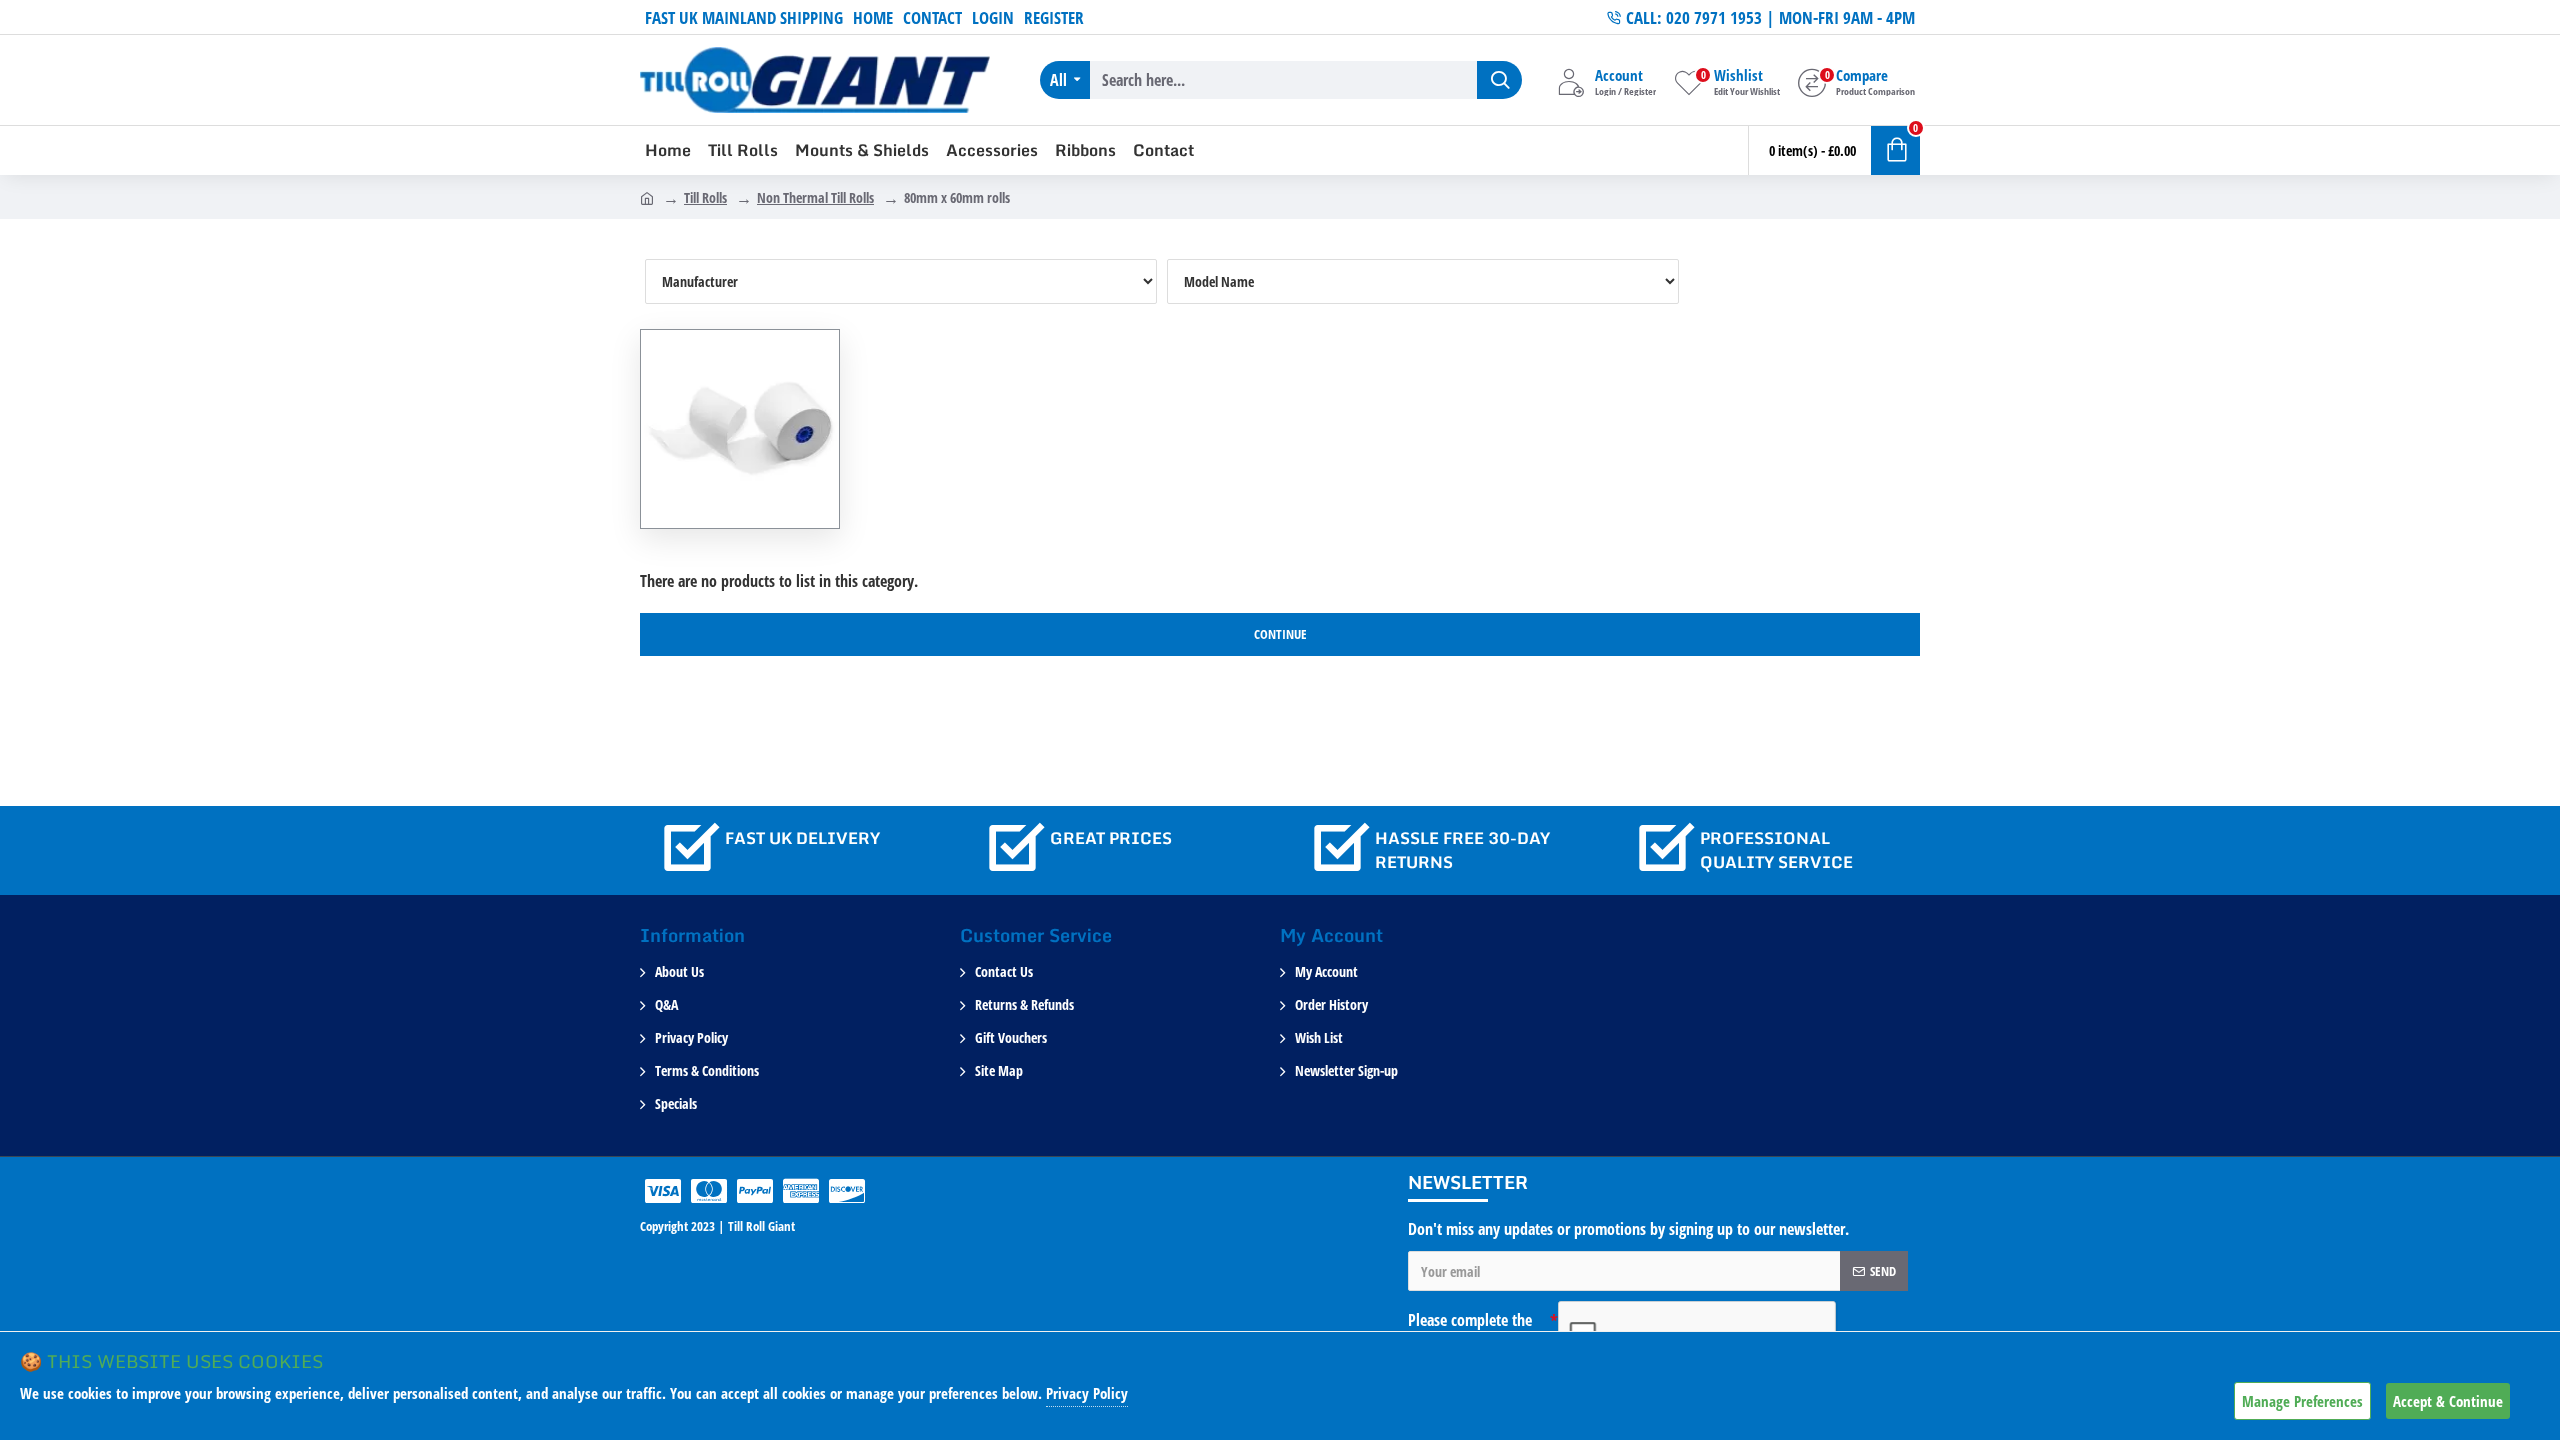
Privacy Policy (1087, 1393)
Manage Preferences (2302, 1401)
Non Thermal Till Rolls (815, 197)
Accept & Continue (2448, 1401)
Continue (1280, 634)
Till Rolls (705, 197)
